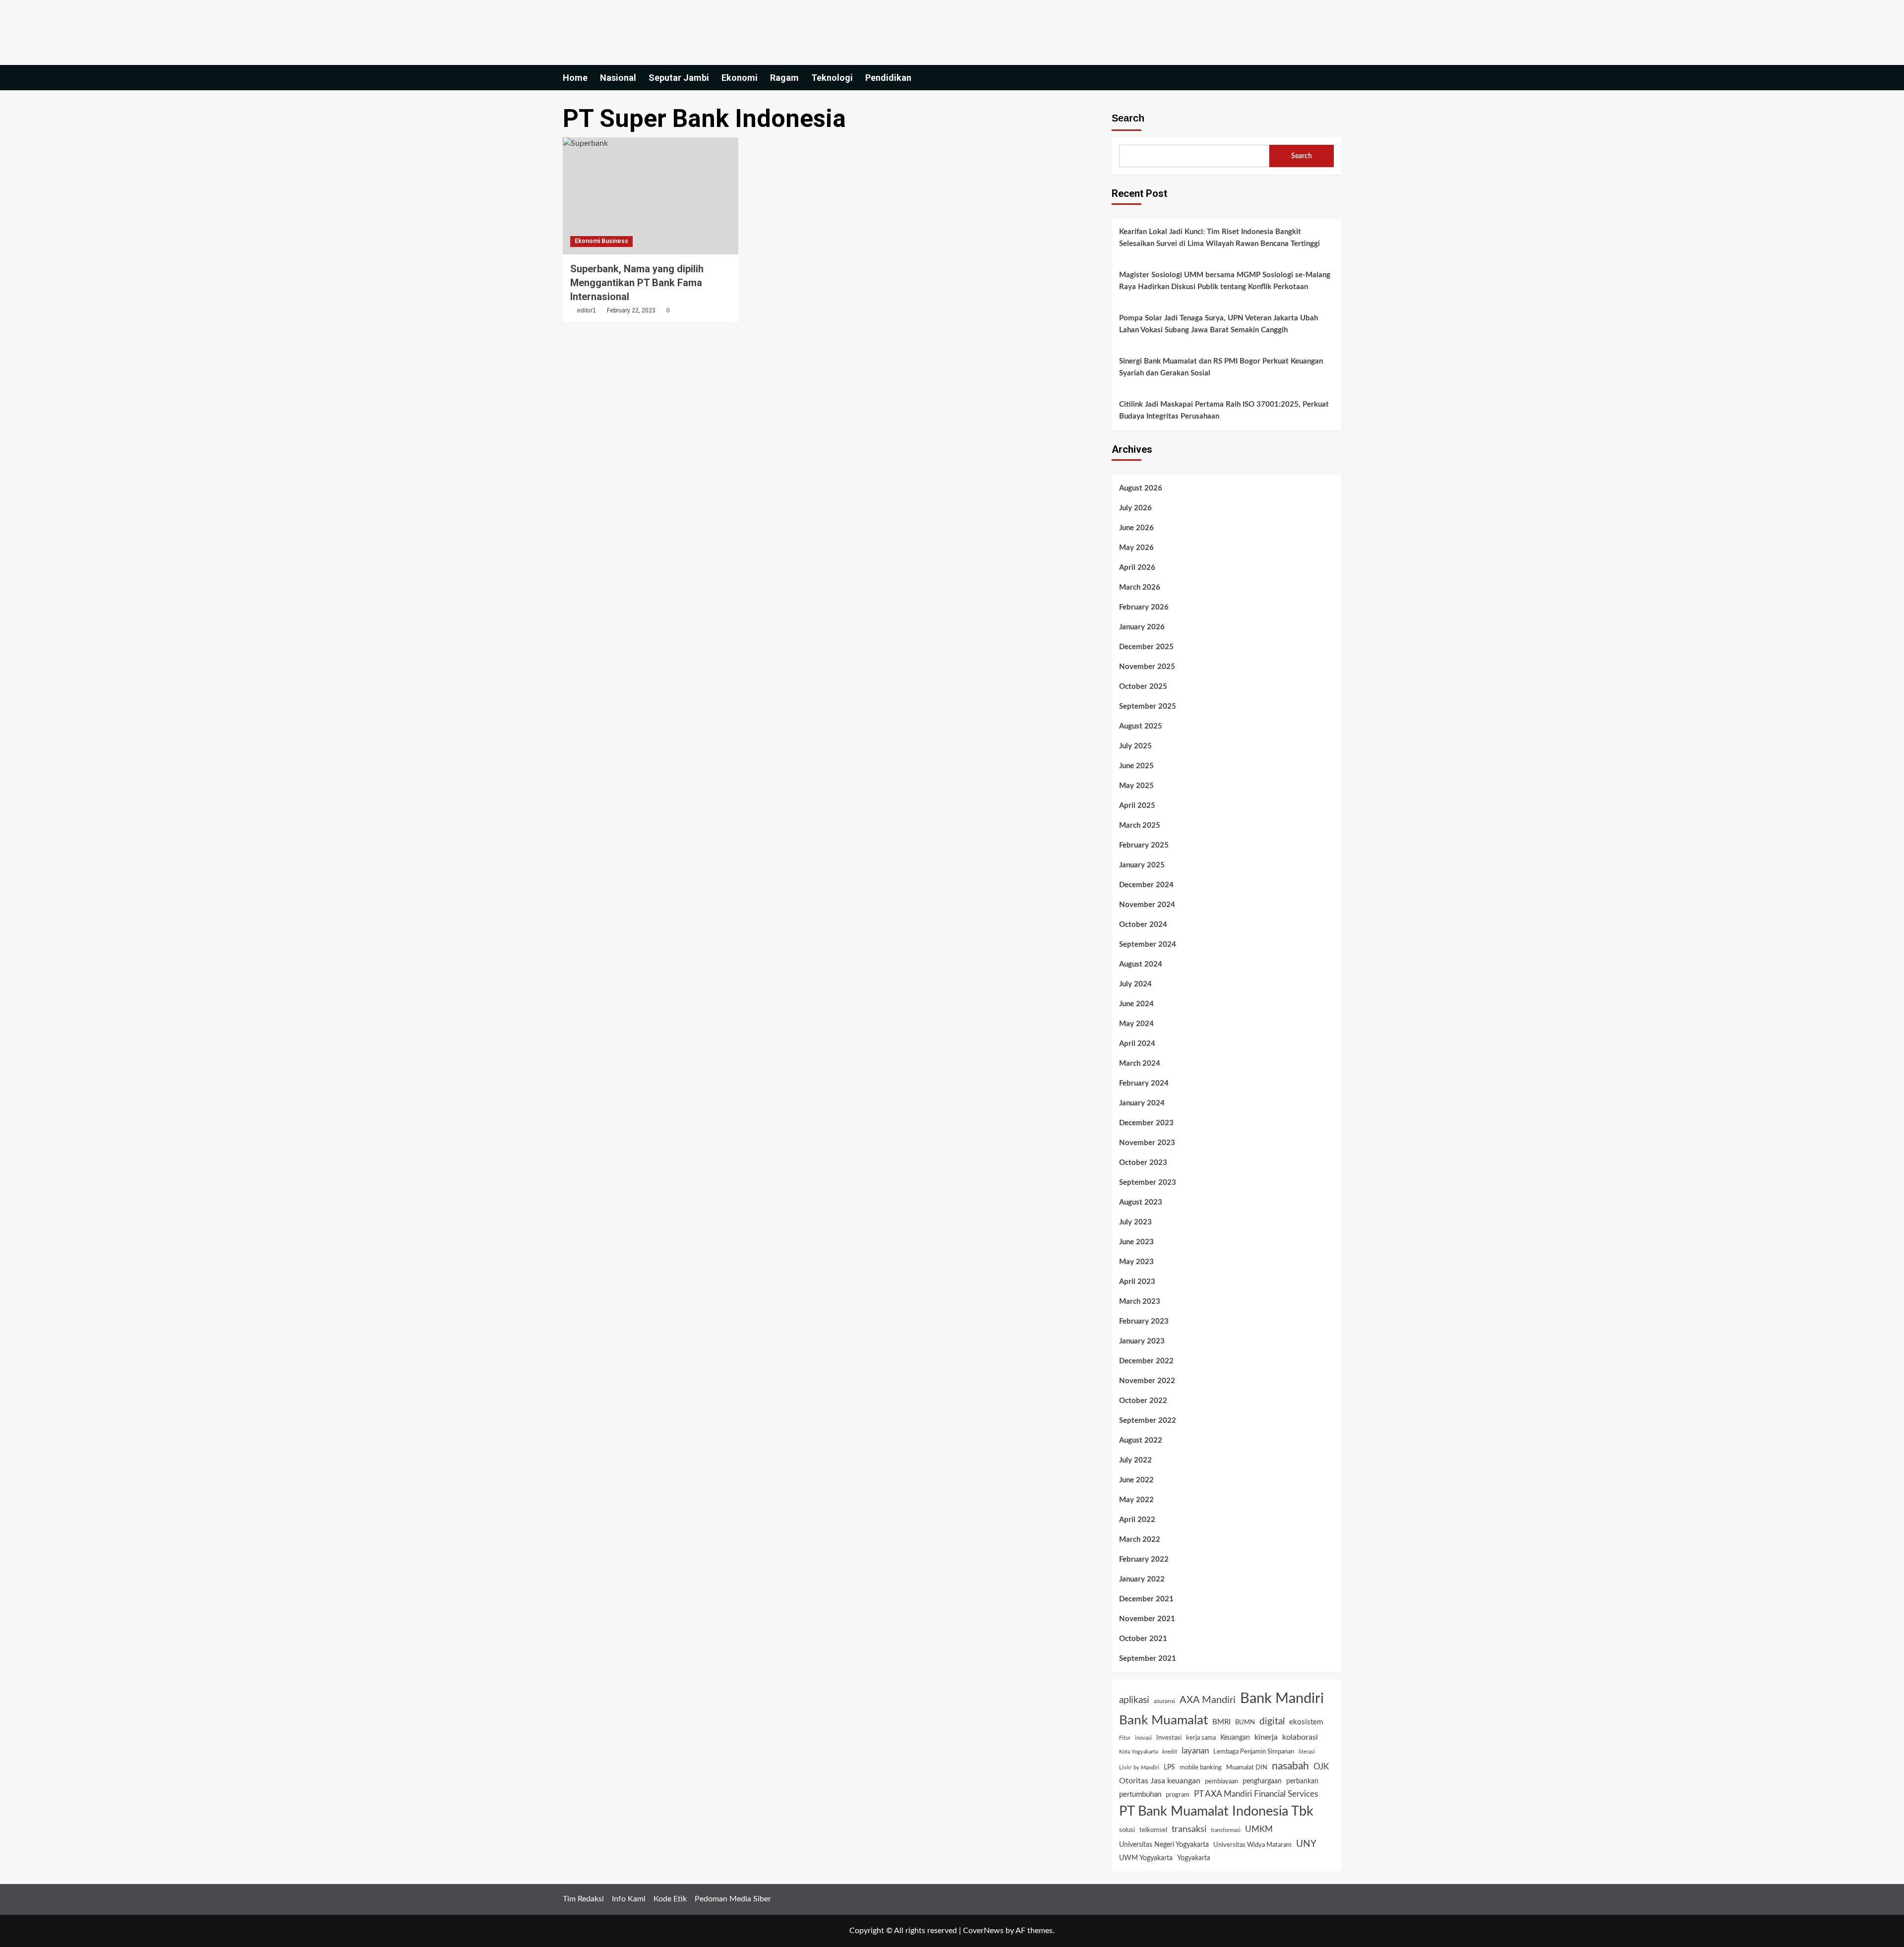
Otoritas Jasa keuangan (1160, 1781)
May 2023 (1136, 1262)
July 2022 (1135, 1460)
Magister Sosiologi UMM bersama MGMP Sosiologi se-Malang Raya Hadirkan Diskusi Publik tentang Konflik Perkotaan (1225, 281)
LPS (1169, 1767)
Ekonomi (740, 78)
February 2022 (1144, 1559)
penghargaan (1262, 1781)
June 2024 (1136, 1004)
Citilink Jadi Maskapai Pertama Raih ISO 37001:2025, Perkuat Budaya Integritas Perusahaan (1224, 410)
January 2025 (1142, 865)
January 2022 (1142, 1579)
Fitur (1125, 1738)
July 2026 (1135, 508)
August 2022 (1141, 1440)
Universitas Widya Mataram (1252, 1845)
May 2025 (1136, 786)
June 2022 (1136, 1480)
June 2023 (1136, 1242)
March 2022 (1140, 1540)
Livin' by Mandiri (1139, 1768)
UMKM (1259, 1829)
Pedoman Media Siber (733, 1899)
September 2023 (1148, 1183)
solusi (1127, 1830)
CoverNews (983, 1931)
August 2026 (1141, 488)
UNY (1306, 1844)
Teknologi (832, 78)
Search (1128, 118)
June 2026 (1136, 528)
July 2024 (1135, 984)
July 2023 (1135, 1222)
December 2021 (1146, 1599)
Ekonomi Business (601, 241)
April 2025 (1137, 806)
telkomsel (1153, 1830)
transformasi (1226, 1830)
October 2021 (1143, 1639)
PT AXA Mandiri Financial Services (1256, 1794)
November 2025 (1147, 667)
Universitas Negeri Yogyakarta (1164, 1845)
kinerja (1266, 1737)
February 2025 (1144, 845)
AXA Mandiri (1208, 1700)
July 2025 (1135, 746)
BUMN (1245, 1723)
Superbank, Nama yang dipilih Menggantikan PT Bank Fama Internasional (637, 283)
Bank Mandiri (1282, 1699)
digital (1272, 1721)
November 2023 (1147, 1143)
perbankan (1302, 1781)
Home (575, 78)
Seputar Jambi (679, 78)
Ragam (784, 78)
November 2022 (1147, 1381)
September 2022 (1148, 1421)
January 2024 (1142, 1103)
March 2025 (1140, 825)
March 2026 (1140, 587)
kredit (1170, 1752)
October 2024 (1143, 925)
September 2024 (1148, 944)
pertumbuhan (1140, 1795)
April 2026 (1137, 568)
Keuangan (1235, 1738)
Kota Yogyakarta (1138, 1752)
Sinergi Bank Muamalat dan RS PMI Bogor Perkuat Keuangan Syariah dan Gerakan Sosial (1221, 367)
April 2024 (1137, 1044)
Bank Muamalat (1163, 1720)
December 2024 (1146, 885)
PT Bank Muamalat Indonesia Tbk (1216, 1811)
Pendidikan (888, 78)
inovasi (1143, 1738)
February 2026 (1144, 607)
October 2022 (1143, 1401)
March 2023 (1140, 1302)
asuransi (1164, 1701)
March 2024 (1140, 1064)
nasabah (1290, 1766)
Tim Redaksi (583, 1899)
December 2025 (1146, 647)
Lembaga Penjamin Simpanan (1254, 1752)
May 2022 (1136, 1500)
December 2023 (1146, 1123)
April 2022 (1137, 1520)
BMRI (1221, 1722)
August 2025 (1141, 726)
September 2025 (1148, 706)
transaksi (1189, 1829)
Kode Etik (670, 1899)
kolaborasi (1300, 1737)
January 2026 (1142, 627)
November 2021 (1147, 1619)
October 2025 (1143, 687)
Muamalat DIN (1247, 1768)
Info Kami (629, 1899)
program (1178, 1795)
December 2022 (1146, 1361)
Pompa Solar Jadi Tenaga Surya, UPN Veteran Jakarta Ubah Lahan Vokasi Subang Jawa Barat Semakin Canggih (1219, 324)
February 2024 (1144, 1083)
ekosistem (1306, 1722)
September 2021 (1148, 1659)
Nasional (618, 78)
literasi (1307, 1752)
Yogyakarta (1194, 1858)
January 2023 (1142, 1341)
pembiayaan (1221, 1781)
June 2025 (1136, 766)
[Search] (1335, 78)
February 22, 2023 (631, 310)
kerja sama (1201, 1738)
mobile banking (1201, 1768)
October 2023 (1143, 1163)
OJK (1321, 1767)
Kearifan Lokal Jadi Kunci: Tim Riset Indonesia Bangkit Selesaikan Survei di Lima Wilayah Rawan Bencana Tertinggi (1220, 238)
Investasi (1169, 1738)
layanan (1195, 1751)
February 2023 (1144, 1321)
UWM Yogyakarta (1146, 1858)
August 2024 (1141, 964)
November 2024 (1147, 905)
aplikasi (1134, 1700)
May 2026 (1136, 548)
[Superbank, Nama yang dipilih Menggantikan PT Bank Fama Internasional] (651, 196)
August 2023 (1141, 1202)
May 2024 (1136, 1024)
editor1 (587, 310)
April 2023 (1137, 1282)
